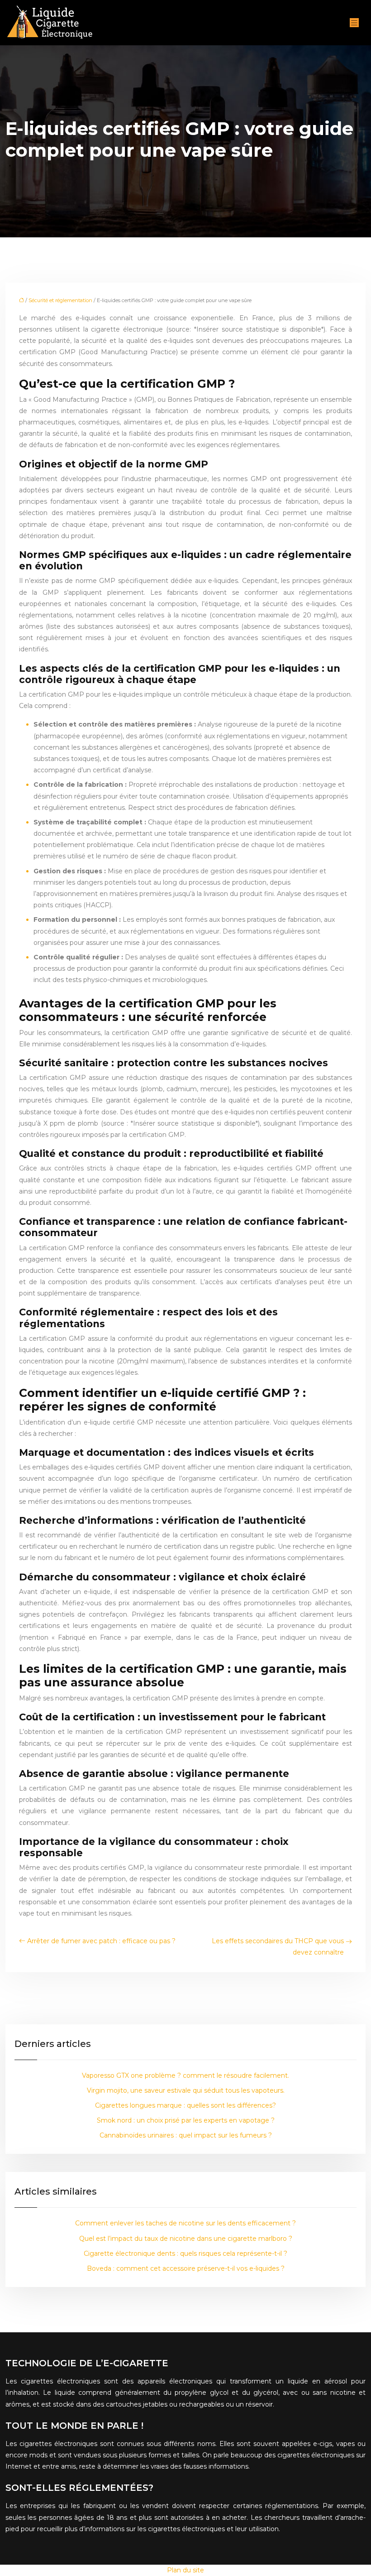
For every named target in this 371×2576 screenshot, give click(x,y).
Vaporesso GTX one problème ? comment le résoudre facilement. (185, 2075)
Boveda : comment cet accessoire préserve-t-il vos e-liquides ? (186, 2268)
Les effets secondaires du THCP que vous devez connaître (278, 1947)
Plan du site (185, 2570)
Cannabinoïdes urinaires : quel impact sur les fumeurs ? (186, 2135)
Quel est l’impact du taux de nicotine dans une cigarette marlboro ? (186, 2239)
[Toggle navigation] (354, 23)
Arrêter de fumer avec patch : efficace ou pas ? (101, 1941)
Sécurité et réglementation (60, 300)
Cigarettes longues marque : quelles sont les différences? (185, 2105)
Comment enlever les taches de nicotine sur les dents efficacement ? (185, 2223)
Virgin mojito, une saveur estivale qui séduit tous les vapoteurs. (186, 2090)
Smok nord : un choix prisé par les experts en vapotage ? (186, 2120)
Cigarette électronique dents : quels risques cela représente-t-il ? (185, 2253)
